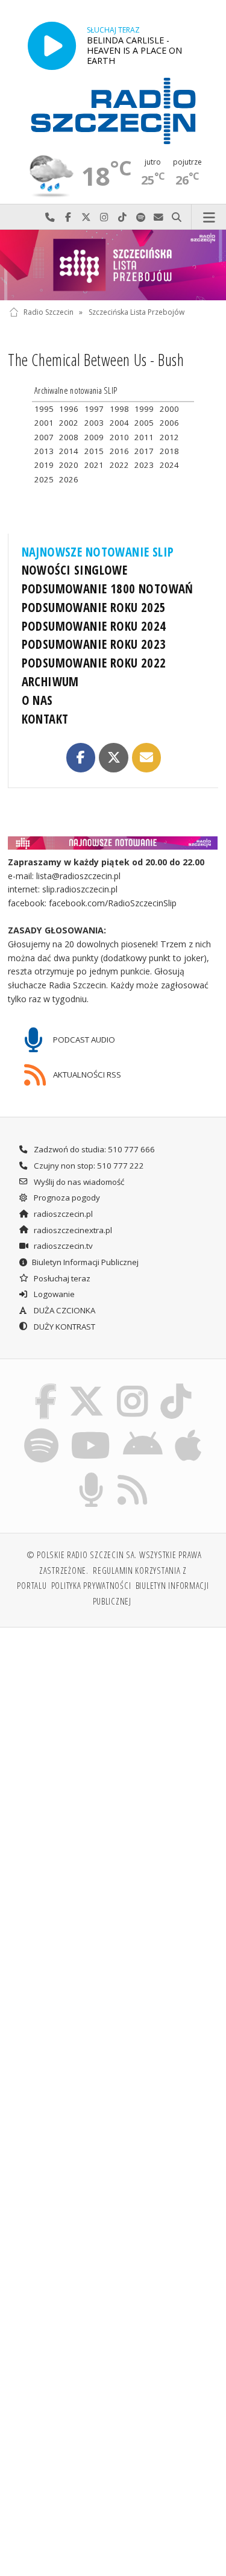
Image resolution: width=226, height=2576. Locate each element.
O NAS (37, 700)
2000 (169, 409)
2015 (94, 451)
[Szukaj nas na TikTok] (176, 1386)
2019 (44, 465)
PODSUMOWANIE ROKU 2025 (94, 607)
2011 (144, 437)
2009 (94, 437)
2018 (169, 451)
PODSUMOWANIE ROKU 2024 (94, 626)
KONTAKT (45, 719)
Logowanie (53, 1294)
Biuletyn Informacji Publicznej (85, 1262)
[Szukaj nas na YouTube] (91, 1430)
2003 (94, 423)
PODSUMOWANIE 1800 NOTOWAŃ (108, 589)
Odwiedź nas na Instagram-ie (104, 217)
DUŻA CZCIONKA (64, 1310)
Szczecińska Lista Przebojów (137, 312)
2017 (144, 451)
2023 (144, 465)
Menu (209, 217)
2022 (119, 465)
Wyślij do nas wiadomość (159, 217)
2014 (69, 451)
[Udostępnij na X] (113, 757)
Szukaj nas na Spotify (140, 217)
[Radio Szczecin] (113, 111)
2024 (169, 465)
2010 (119, 437)
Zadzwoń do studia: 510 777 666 (93, 1149)
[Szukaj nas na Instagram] (133, 1386)
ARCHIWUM (50, 681)
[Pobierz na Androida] (143, 1430)
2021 (94, 465)
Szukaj (177, 217)
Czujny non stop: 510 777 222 (88, 1166)
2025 (44, 479)
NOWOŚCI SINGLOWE (75, 570)
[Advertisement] (113, 1757)
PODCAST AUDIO (83, 1040)
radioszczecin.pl (62, 1214)
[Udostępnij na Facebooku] (81, 757)
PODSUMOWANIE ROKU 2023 (94, 644)
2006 (169, 423)
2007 (44, 437)
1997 (94, 409)
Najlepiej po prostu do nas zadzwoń (50, 217)
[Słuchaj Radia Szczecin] (52, 46)
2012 (169, 437)
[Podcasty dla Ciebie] (91, 1475)
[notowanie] (113, 843)
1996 (69, 409)
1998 (119, 409)
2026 (69, 479)
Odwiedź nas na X (86, 217)
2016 (119, 451)
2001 (44, 423)
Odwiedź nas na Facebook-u (68, 217)
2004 (119, 423)
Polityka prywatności (91, 1585)
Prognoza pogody (66, 1198)
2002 (69, 423)
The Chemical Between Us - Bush (96, 360)
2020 (69, 465)
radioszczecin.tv (62, 1246)
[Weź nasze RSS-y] (133, 1475)
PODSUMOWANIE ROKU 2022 (94, 663)
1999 (144, 409)
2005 (144, 423)
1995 (44, 409)
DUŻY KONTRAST (64, 1327)
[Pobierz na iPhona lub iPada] (189, 1430)
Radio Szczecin (49, 312)
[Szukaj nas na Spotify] (41, 1430)
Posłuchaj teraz (61, 1278)
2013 (44, 451)
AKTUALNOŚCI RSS (86, 1075)
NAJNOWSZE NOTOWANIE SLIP (98, 552)
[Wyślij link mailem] (146, 757)
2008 (69, 437)
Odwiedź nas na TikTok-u (122, 217)
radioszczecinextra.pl (72, 1230)
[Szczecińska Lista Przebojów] (113, 265)
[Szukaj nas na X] (87, 1386)
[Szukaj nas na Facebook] (45, 1386)
